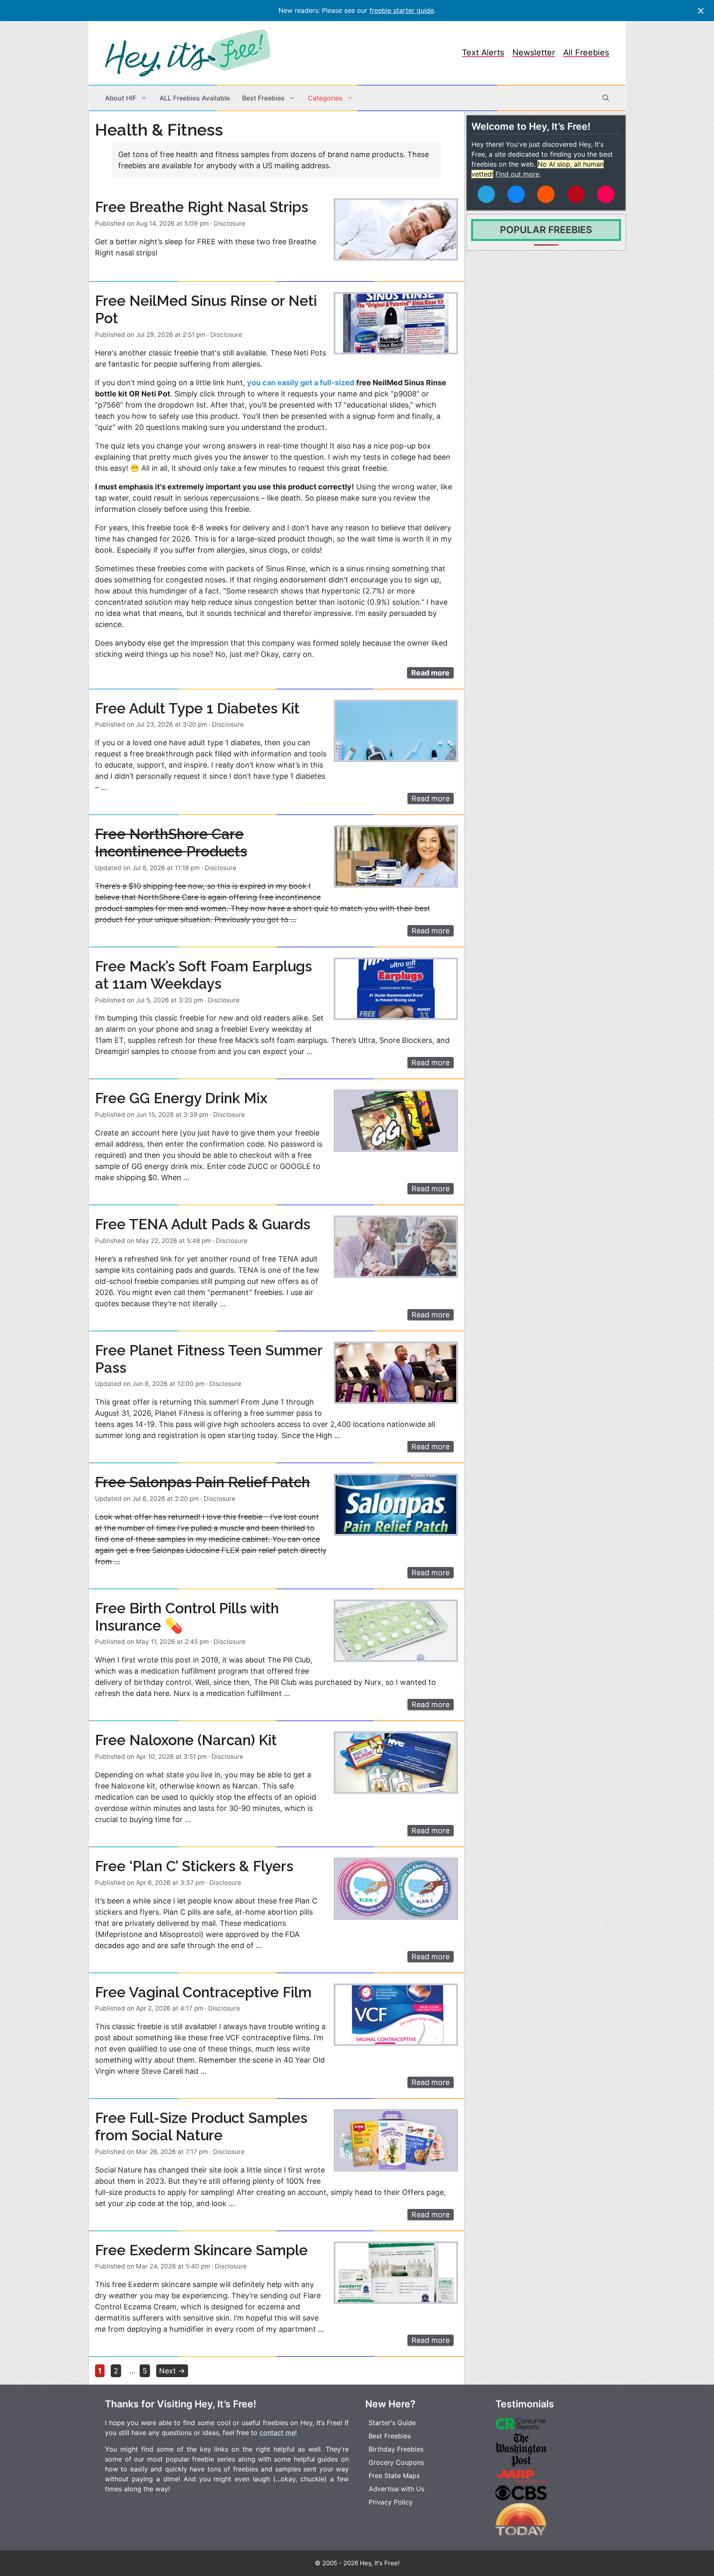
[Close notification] (701, 11)
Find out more (517, 174)
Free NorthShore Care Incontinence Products (171, 843)
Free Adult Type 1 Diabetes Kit (197, 708)
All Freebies (586, 52)
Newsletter (534, 52)
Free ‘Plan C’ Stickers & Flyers (194, 1866)
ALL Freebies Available (195, 98)
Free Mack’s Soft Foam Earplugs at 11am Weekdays (203, 975)
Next (172, 2371)
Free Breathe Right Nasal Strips (202, 207)
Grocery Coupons (396, 2462)
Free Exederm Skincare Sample (201, 2250)
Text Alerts (483, 52)
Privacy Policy (391, 2502)
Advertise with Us (396, 2489)
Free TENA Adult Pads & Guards (203, 1224)
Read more (430, 673)
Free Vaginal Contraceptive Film (203, 1992)
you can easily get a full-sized (301, 383)
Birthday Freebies (396, 2449)
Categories (325, 98)
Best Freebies (263, 98)
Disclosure (230, 223)
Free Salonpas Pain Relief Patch (202, 1482)
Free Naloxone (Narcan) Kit (186, 1740)
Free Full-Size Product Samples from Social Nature (201, 2126)
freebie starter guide (402, 10)
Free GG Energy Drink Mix (181, 1098)
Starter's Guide (392, 2423)
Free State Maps (394, 2476)
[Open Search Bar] (606, 98)
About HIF (121, 98)
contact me (277, 2433)
